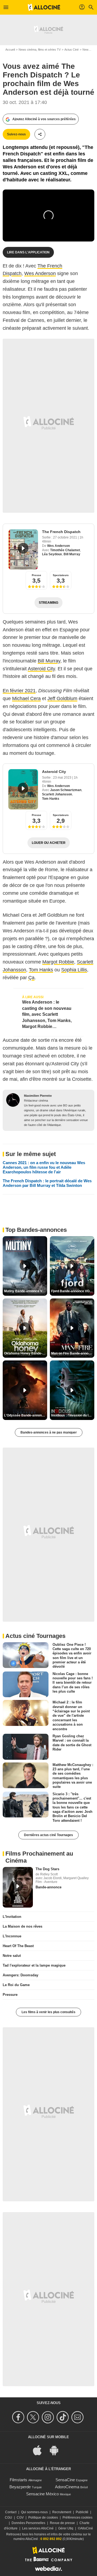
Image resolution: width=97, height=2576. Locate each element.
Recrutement (62, 2512)
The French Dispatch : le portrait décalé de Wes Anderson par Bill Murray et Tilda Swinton (47, 1183)
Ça (31, 978)
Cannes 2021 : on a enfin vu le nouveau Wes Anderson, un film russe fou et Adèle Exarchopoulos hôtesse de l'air (44, 1167)
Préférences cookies (77, 2518)
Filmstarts (18, 2480)
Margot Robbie (58, 962)
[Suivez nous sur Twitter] (34, 2417)
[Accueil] (44, 7)
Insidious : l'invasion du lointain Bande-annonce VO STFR (73, 1415)
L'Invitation (12, 1917)
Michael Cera (26, 698)
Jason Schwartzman (66, 790)
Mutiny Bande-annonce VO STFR (26, 1291)
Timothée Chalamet (65, 550)
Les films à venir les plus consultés (48, 2012)
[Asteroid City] (23, 789)
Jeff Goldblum (62, 698)
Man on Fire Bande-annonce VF (73, 1353)
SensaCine (65, 2480)
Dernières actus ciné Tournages (48, 1835)
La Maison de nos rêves (22, 1926)
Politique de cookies (43, 2518)
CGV (20, 2518)
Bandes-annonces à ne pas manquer (49, 1432)
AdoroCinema (67, 2487)
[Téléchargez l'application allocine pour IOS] (40, 2450)
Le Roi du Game (16, 1985)
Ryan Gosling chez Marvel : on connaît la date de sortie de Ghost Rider (72, 1743)
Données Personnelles (28, 2523)
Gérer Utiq (66, 2528)
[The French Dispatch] (23, 549)
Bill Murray (72, 554)
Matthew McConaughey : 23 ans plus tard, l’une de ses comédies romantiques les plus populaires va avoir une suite (73, 1776)
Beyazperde (20, 2487)
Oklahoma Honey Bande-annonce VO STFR (26, 1353)
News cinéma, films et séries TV (40, 50)
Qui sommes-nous (34, 2512)
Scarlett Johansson (57, 794)
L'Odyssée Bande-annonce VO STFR (26, 1415)
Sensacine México (42, 2494)
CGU (8, 2518)
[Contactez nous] (78, 2417)
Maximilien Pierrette (38, 1096)
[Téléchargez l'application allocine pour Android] (57, 2450)
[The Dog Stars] (18, 1887)
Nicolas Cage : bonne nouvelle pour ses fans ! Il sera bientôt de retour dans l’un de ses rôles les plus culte (73, 1683)
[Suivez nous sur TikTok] (63, 2417)
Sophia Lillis (74, 970)
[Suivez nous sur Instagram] (49, 2417)
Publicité (82, 2512)
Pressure (10, 1995)
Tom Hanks (51, 799)
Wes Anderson (40, 273)
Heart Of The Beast (18, 1946)
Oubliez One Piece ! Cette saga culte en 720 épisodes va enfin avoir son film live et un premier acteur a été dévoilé (72, 1655)
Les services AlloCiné (38, 2528)
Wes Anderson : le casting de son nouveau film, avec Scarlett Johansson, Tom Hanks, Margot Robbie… (47, 1014)
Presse (37, 575)
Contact (11, 2512)
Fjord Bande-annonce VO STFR (73, 1291)
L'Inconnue (12, 1936)
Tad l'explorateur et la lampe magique (34, 1965)
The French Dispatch (61, 532)
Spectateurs (61, 575)
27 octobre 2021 (65, 537)
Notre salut (12, 1956)
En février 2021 (19, 691)
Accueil (10, 50)
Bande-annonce (48, 1887)
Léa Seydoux (52, 554)
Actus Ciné (72, 50)
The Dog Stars (47, 1869)
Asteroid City (41, 669)
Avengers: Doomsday (20, 1975)
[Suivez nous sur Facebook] (19, 2417)
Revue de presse (62, 2523)
